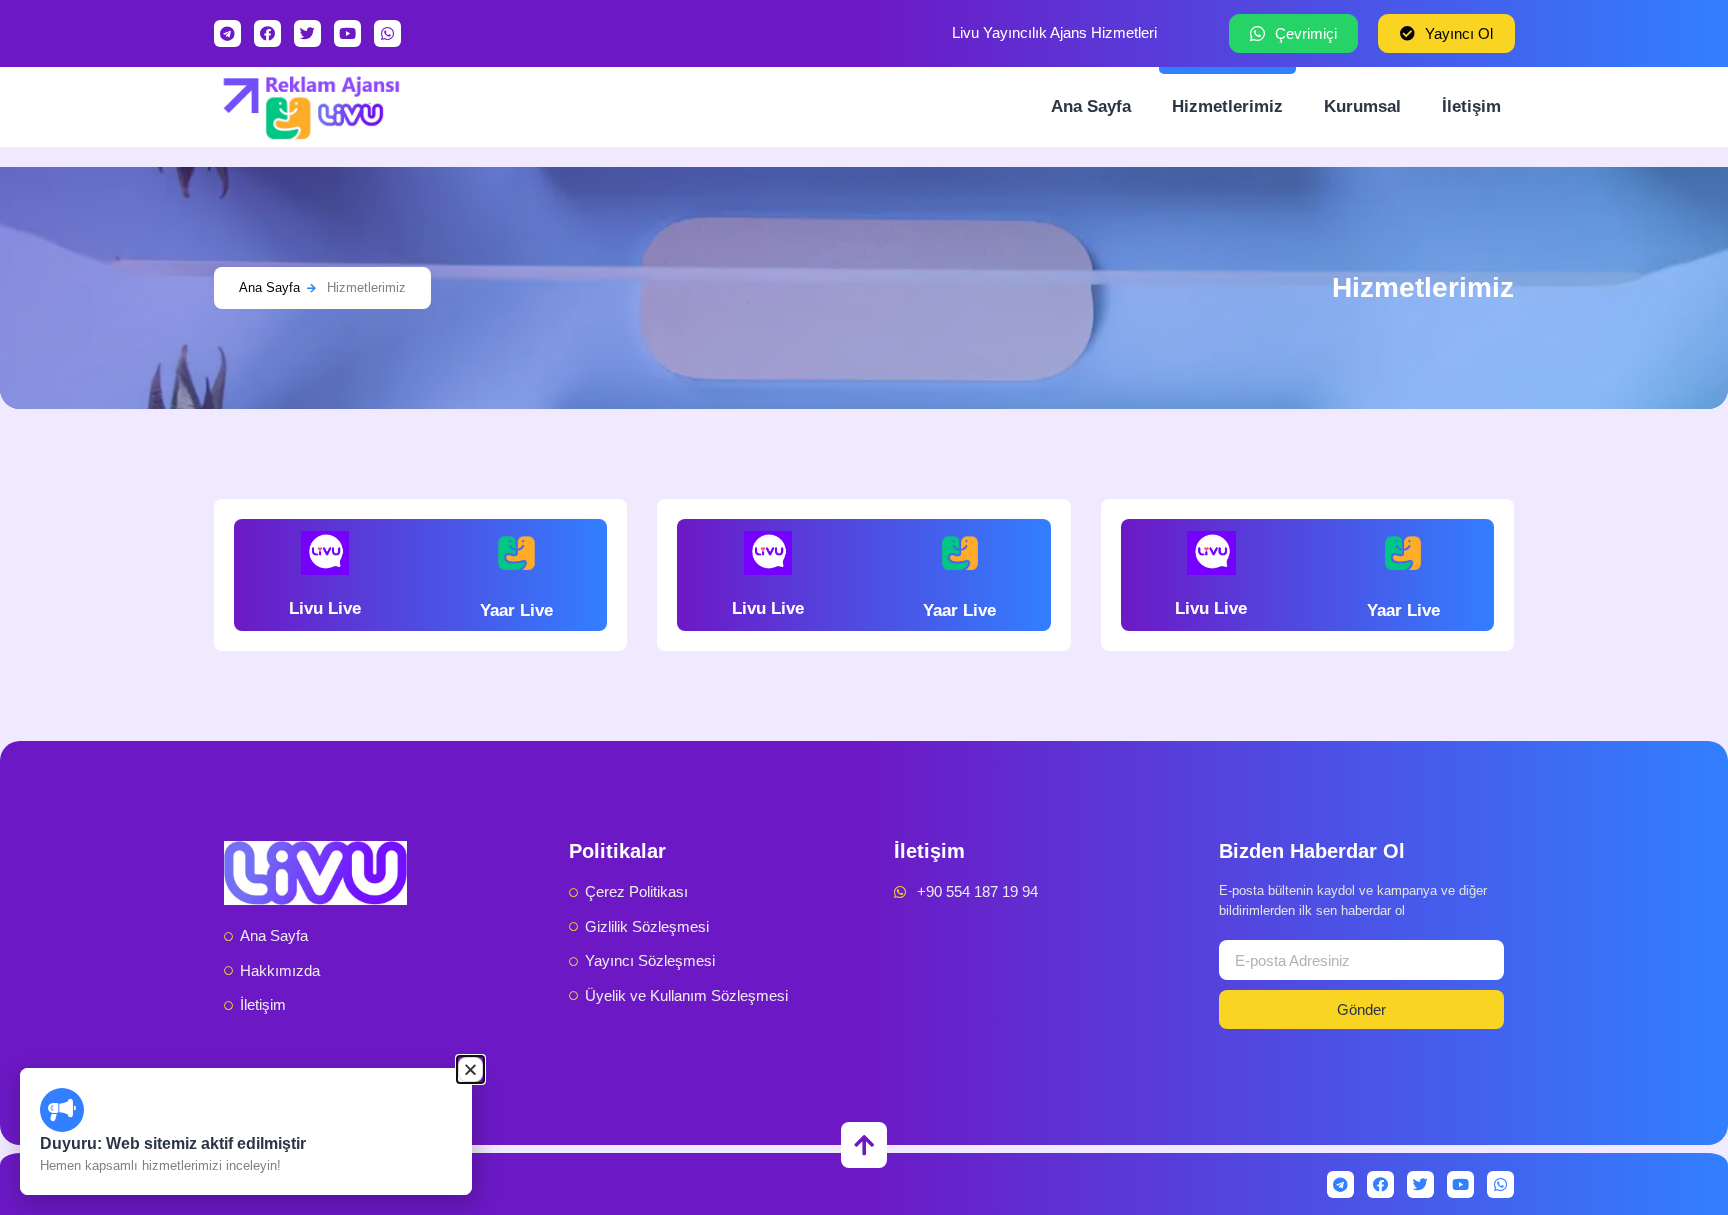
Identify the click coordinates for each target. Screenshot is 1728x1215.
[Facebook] (267, 33)
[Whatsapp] (387, 33)
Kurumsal (1362, 106)
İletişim (1471, 106)
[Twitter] (307, 33)
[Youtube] (347, 33)
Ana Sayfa (1091, 106)
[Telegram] (227, 33)
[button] (470, 1069)
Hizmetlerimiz (1227, 106)
